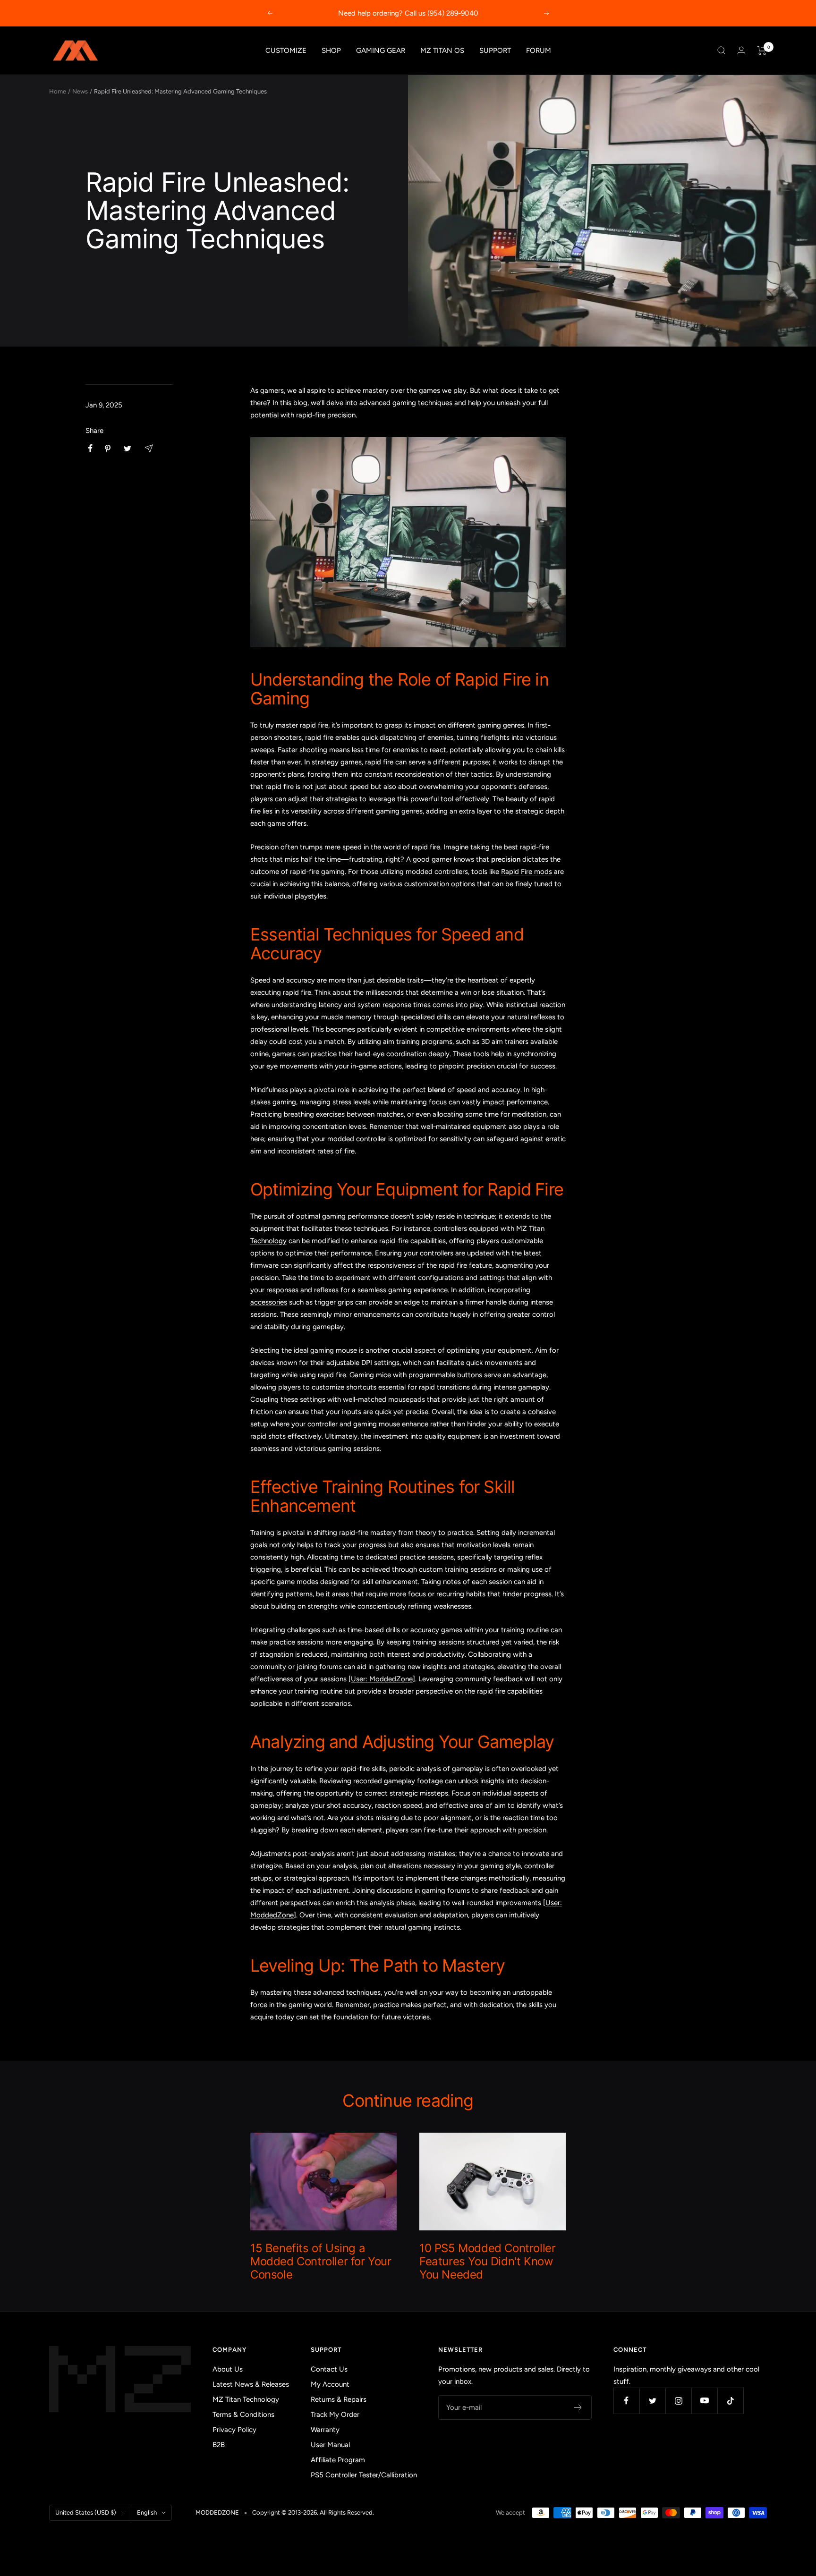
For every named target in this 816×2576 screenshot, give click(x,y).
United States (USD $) (86, 2512)
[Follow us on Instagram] (678, 2401)
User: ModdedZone (382, 1679)
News (80, 91)
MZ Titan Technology (246, 2399)
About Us (228, 2369)
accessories (269, 1302)
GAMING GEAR (381, 51)
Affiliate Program (338, 2460)
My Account (330, 2384)
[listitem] (90, 448)
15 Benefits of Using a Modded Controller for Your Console (321, 2261)
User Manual (330, 2445)
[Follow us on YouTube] (704, 2401)
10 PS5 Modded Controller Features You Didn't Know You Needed (487, 2261)
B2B (219, 2445)
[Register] (578, 2407)
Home (58, 91)
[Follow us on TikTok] (730, 2401)
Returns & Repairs (339, 2399)
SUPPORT (495, 51)
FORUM (539, 51)
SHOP (331, 51)
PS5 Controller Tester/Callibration (364, 2475)
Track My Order (335, 2415)
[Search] (722, 51)
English (147, 2512)
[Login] (741, 50)
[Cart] (762, 51)
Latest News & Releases (251, 2384)
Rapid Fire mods (527, 872)
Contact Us (329, 2369)
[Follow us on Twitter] (652, 2401)
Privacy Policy (234, 2430)
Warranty (325, 2430)
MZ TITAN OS (442, 51)
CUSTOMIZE (286, 51)
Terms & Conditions (243, 2415)
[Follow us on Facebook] (626, 2401)
